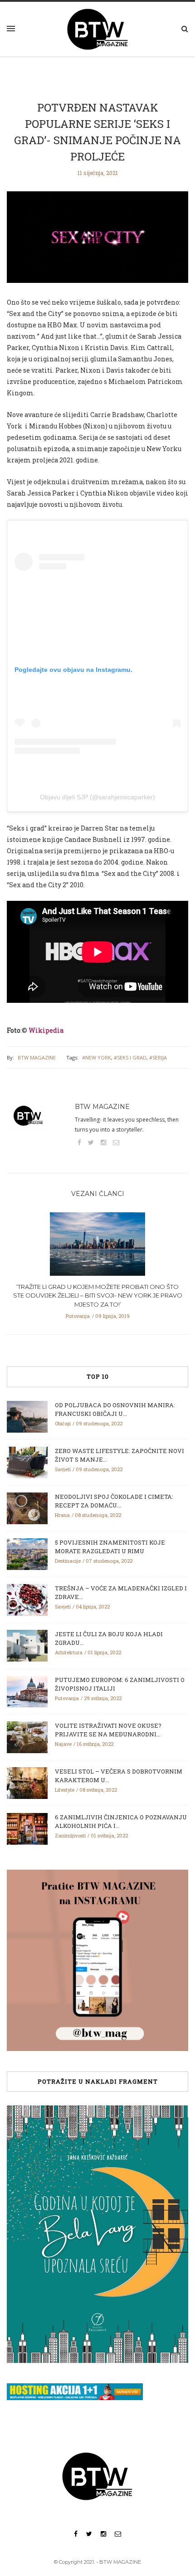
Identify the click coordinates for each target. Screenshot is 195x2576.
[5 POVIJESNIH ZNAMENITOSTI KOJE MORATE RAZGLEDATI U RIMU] (27, 1553)
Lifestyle (65, 1790)
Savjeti (63, 1469)
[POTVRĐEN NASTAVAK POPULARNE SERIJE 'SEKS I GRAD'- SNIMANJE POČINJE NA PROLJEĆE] (97, 243)
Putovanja (78, 1316)
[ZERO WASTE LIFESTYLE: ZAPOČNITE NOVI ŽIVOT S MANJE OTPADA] (27, 1462)
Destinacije (68, 1561)
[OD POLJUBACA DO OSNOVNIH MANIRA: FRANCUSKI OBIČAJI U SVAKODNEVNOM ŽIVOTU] (27, 1416)
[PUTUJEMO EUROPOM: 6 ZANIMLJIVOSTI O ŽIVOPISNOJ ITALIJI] (27, 1691)
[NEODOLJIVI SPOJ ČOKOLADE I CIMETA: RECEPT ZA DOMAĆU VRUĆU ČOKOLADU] (27, 1507)
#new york (97, 1057)
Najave (63, 1744)
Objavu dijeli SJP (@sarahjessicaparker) (97, 797)
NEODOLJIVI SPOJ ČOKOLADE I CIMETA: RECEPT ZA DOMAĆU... (114, 1501)
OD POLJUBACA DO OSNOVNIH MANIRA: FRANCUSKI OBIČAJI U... (115, 1410)
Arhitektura (69, 1652)
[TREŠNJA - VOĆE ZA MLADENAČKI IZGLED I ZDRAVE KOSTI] (27, 1599)
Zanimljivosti (70, 1835)
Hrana (62, 1515)
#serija (158, 1057)
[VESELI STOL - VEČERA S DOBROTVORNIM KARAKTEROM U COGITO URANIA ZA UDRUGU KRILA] (27, 1782)
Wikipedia (46, 1030)
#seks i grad (130, 1057)
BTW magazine (37, 1057)
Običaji (63, 1423)
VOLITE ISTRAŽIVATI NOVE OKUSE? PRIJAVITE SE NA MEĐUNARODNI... (108, 1730)
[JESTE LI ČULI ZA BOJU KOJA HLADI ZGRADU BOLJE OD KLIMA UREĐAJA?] (27, 1645)
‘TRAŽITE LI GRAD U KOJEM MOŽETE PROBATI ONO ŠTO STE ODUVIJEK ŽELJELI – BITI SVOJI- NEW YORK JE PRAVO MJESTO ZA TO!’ (98, 1295)
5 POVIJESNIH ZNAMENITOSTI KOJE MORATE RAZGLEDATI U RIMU (110, 1547)
